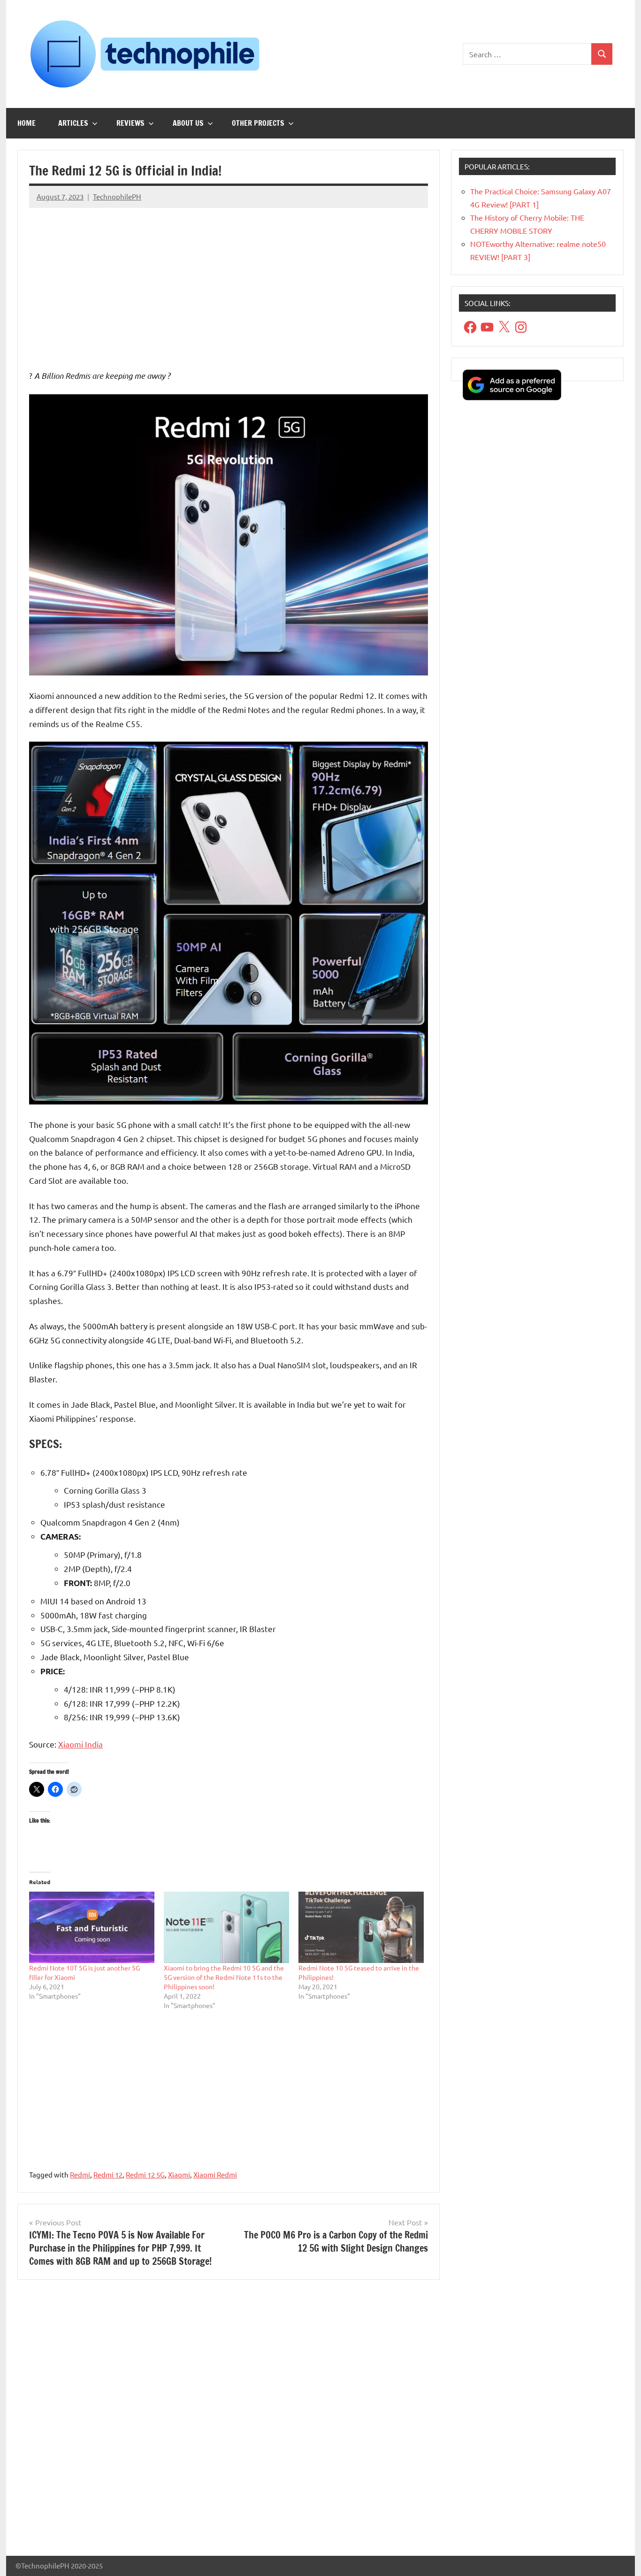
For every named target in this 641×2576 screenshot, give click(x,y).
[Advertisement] (229, 281)
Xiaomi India (80, 1744)
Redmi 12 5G (145, 2174)
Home (27, 123)
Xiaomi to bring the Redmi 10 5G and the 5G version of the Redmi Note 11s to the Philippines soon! (224, 1977)
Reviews (130, 123)
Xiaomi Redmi (215, 2174)
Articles (73, 123)
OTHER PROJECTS (258, 123)
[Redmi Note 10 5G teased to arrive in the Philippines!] (361, 1928)
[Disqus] (229, 2422)
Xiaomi (179, 2174)
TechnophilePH (117, 196)
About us (188, 123)
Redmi (80, 2174)
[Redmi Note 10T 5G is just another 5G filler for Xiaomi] (92, 1928)
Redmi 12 (108, 2174)
